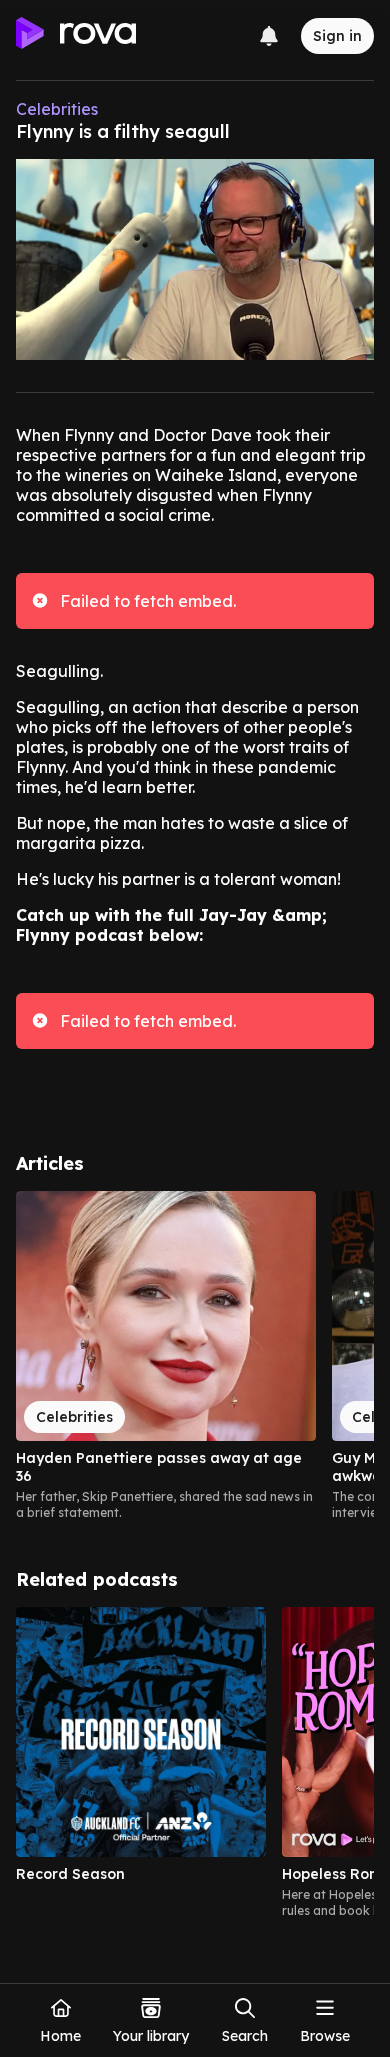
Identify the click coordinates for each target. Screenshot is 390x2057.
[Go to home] (76, 36)
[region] (195, 1356)
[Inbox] (269, 36)
